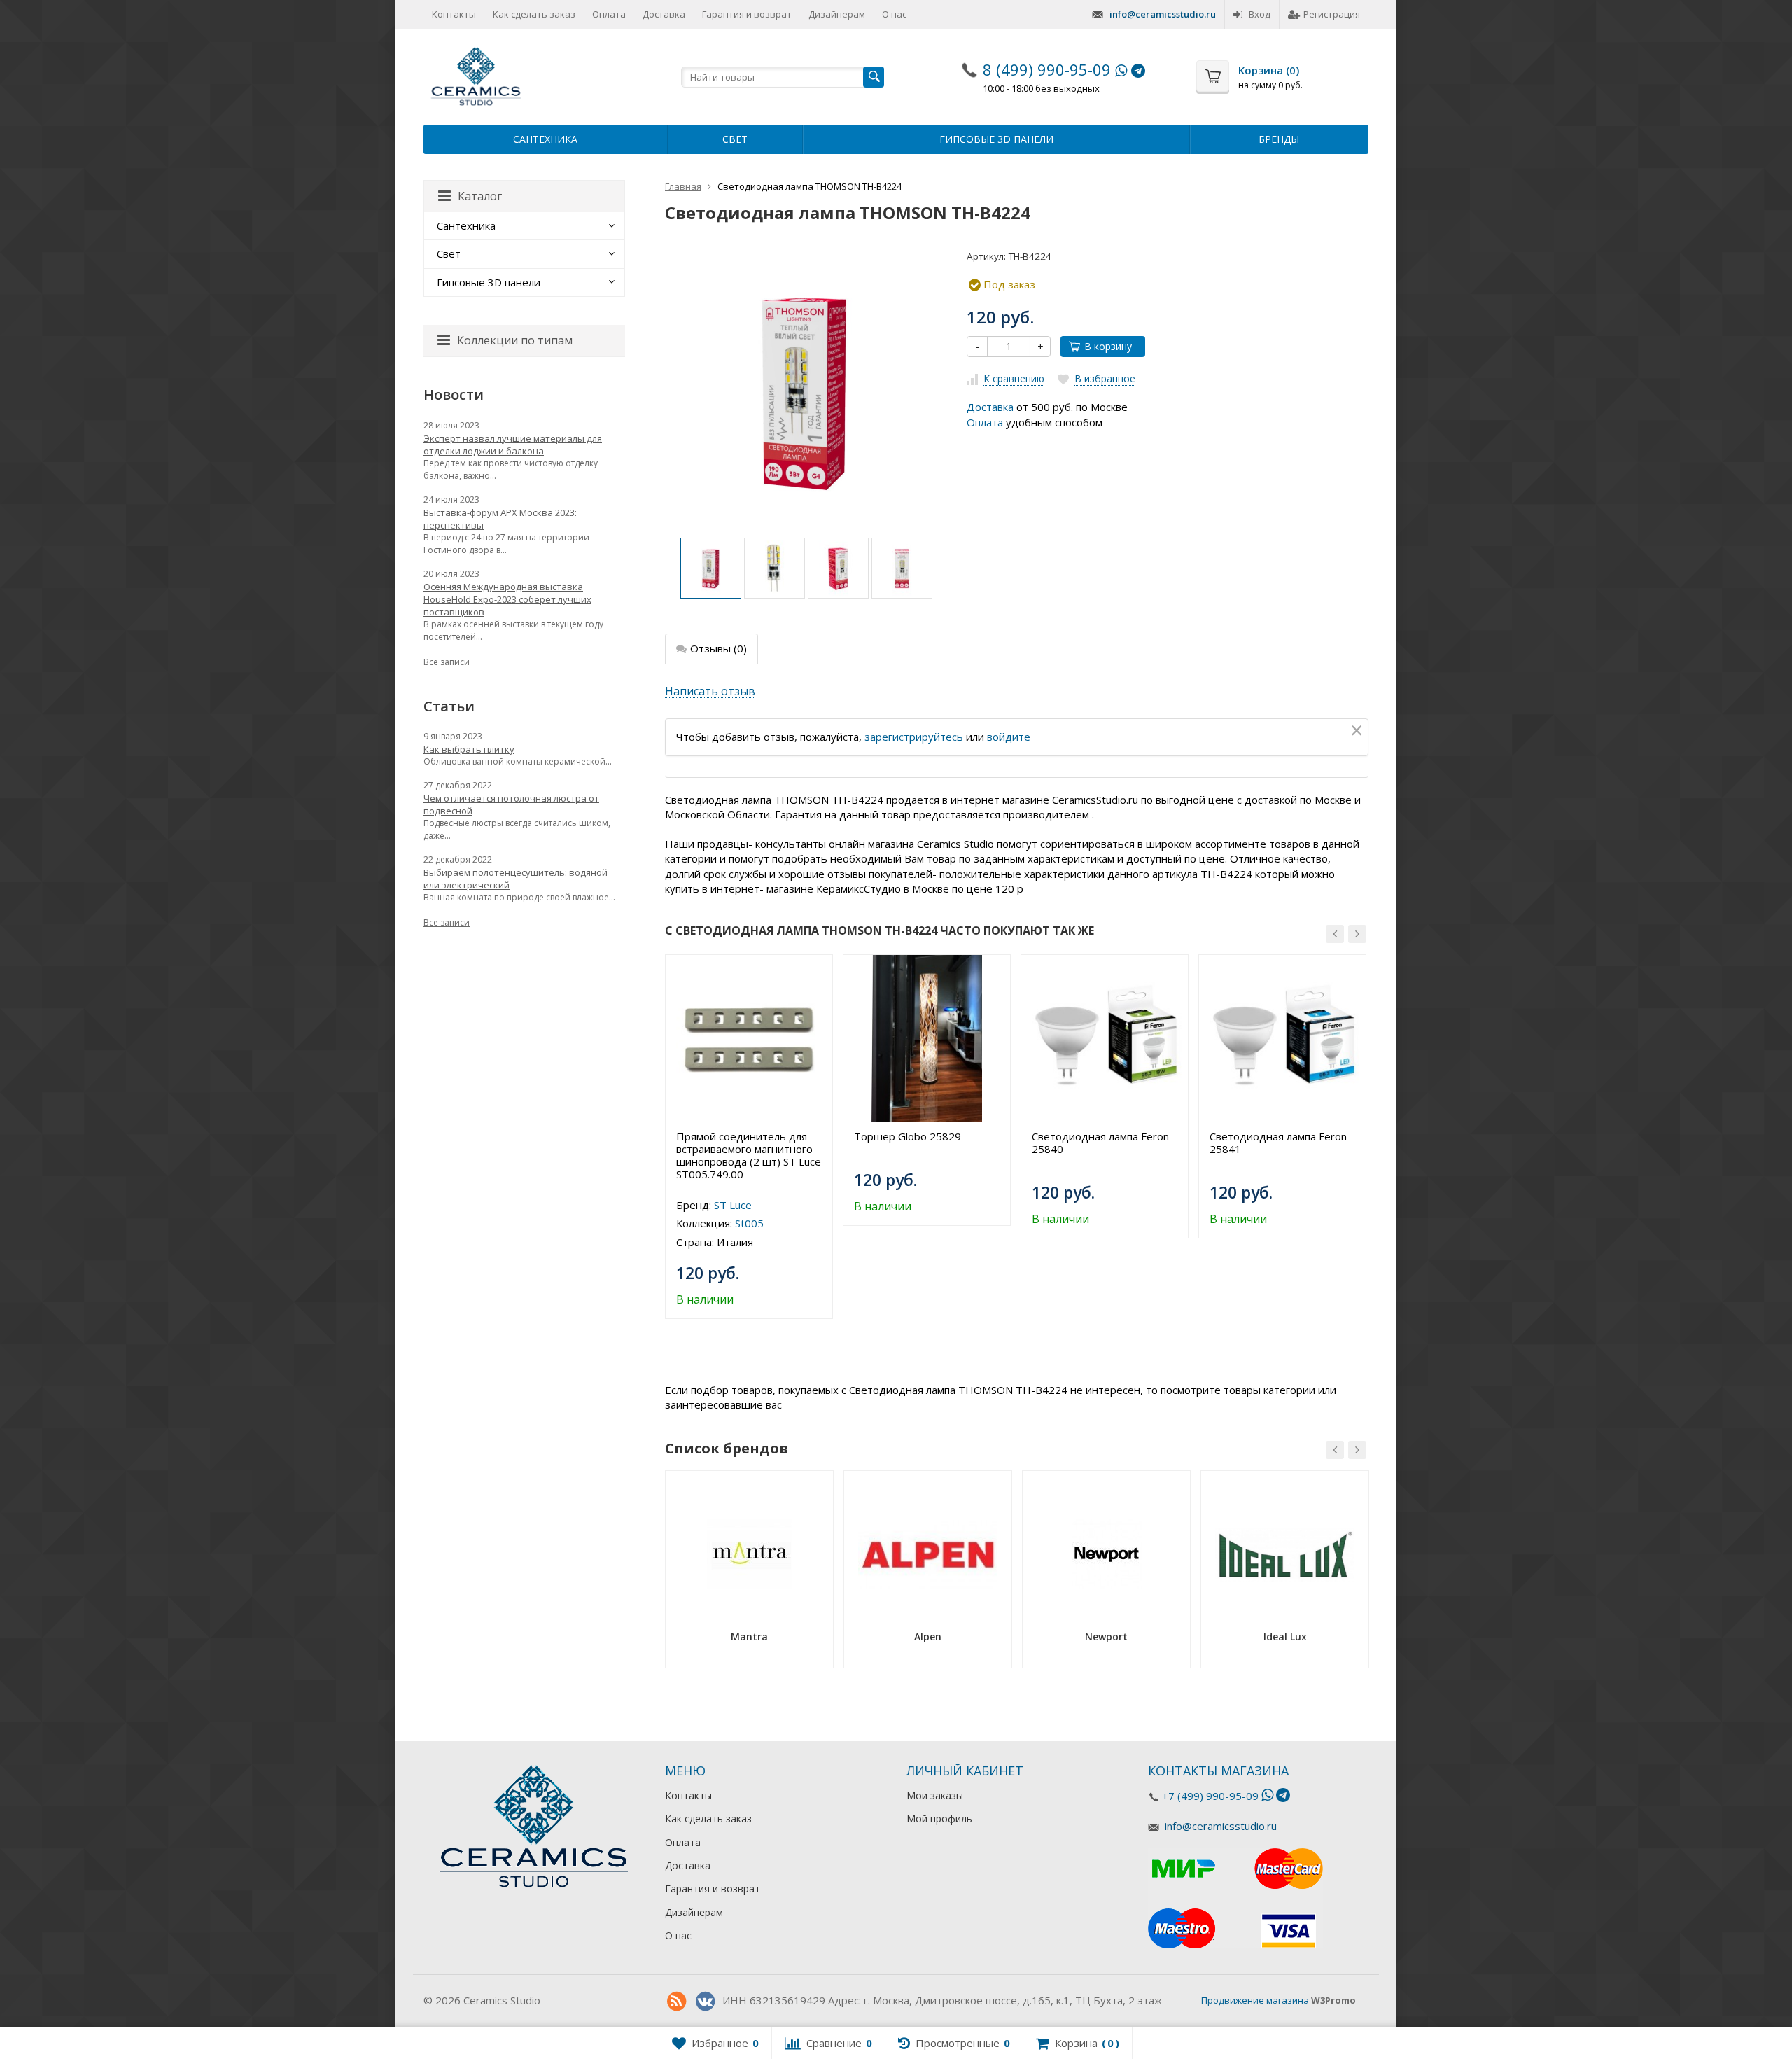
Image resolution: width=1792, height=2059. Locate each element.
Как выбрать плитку (469, 749)
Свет (735, 139)
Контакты (454, 14)
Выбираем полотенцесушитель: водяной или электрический (516, 879)
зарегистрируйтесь (914, 737)
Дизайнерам (837, 14)
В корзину (1108, 346)
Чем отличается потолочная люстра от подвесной (511, 804)
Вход (1260, 14)
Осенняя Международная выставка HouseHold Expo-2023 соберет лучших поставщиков (507, 599)
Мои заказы (935, 1795)
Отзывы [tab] (719, 648)
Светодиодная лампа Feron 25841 (1278, 1143)
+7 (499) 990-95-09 (1210, 1796)
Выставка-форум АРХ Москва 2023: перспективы (500, 519)
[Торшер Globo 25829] (927, 1038)
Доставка (664, 14)
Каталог (480, 196)
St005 (749, 1223)
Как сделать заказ (534, 14)
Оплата (609, 14)
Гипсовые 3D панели (996, 139)
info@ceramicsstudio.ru (1163, 14)
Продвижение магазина (1255, 2000)
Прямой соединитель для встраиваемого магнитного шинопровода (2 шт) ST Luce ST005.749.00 (749, 1155)
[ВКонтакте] (705, 2002)
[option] (711, 568)
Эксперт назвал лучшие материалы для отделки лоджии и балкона (513, 445)
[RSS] (676, 2002)
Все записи (447, 662)
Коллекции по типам (515, 340)
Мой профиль (939, 1819)
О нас (894, 14)
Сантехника (545, 139)
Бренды (1279, 139)
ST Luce (733, 1205)
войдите (1009, 737)
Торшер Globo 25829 (908, 1136)
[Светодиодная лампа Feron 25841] (1282, 1038)
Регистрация (1332, 14)
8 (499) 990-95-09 (1047, 69)
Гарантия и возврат (747, 14)
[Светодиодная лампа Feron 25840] (1105, 1038)
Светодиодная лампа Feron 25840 (1100, 1143)
